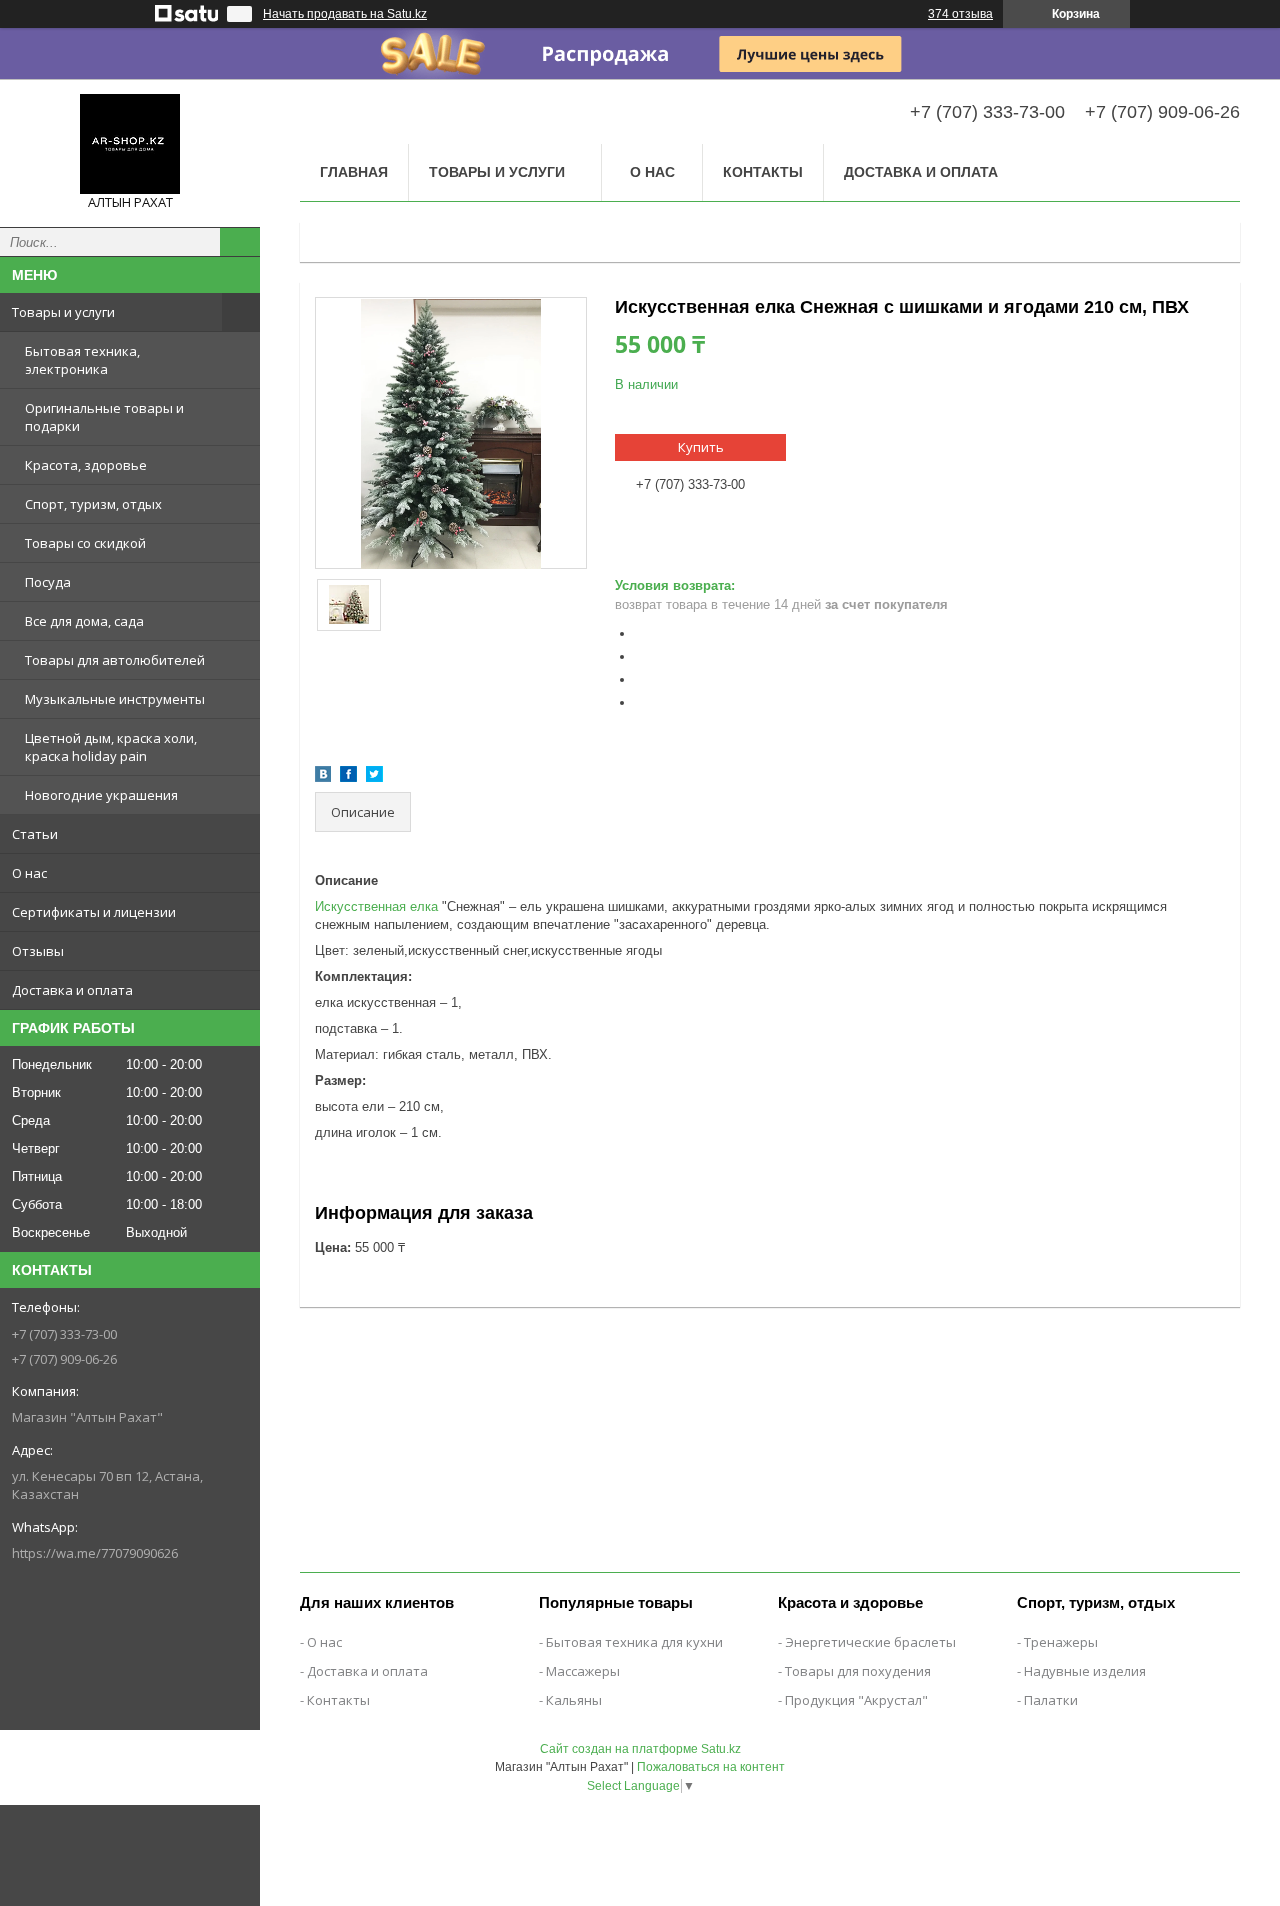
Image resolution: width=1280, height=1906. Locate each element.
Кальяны (574, 1700)
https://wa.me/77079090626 (95, 1553)
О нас (29, 873)
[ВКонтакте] (323, 777)
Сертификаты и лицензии (94, 912)
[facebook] (348, 777)
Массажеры (583, 1671)
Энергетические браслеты (870, 1642)
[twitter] (374, 777)
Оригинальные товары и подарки (104, 417)
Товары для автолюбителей (115, 660)
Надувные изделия (1085, 1671)
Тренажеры (1061, 1642)
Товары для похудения (858, 1671)
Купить (701, 447)
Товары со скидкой (85, 543)
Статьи (35, 834)
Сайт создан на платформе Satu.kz (640, 1749)
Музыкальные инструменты (115, 699)
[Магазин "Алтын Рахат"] (130, 144)
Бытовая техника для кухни (634, 1642)
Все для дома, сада (84, 621)
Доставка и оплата (72, 990)
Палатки (1051, 1700)
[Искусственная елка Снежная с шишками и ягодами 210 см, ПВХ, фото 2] (349, 605)
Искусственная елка (376, 906)
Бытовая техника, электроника (82, 360)
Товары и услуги (63, 312)
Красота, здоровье (86, 465)
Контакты (763, 172)
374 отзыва (960, 14)
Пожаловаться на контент (711, 1767)
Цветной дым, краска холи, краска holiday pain (111, 747)
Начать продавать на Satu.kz (345, 14)
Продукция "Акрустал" (856, 1700)
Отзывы (38, 951)
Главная (354, 172)
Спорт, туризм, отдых (93, 504)
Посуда (48, 582)
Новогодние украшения (101, 795)
